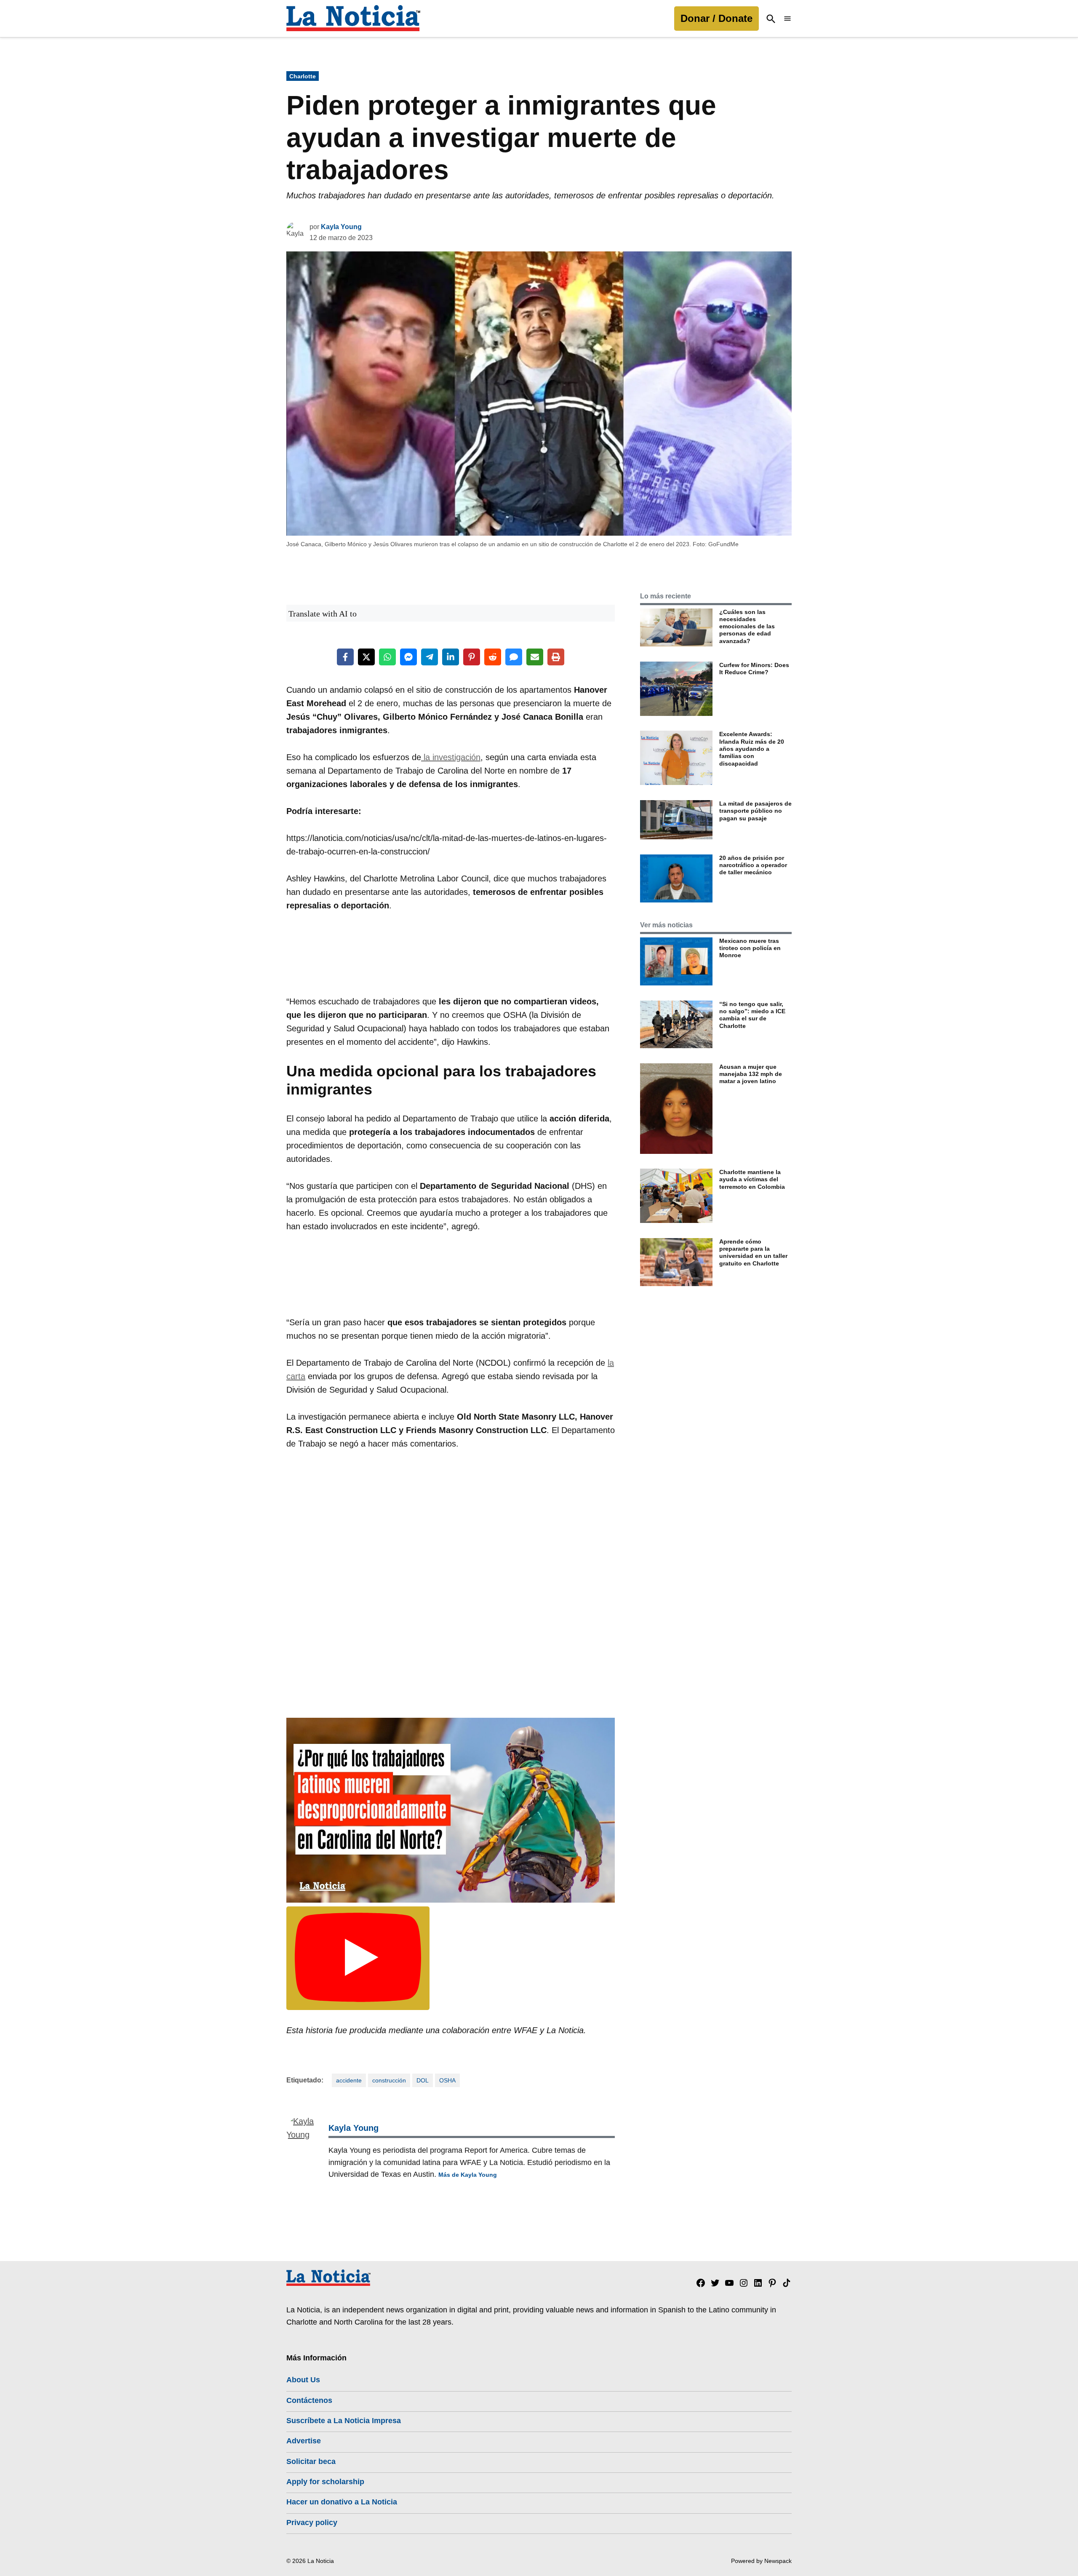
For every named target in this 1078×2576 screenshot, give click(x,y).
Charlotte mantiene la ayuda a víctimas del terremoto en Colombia (752, 1179)
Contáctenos (309, 2400)
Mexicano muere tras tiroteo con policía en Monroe (750, 948)
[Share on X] (366, 657)
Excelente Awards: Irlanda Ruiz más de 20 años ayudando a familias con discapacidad (752, 749)
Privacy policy (312, 2523)
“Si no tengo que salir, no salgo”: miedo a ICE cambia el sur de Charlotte (752, 1015)
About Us (303, 2380)
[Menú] (787, 19)
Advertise (304, 2441)
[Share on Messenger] (408, 657)
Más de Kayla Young (468, 2175)
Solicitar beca (311, 2461)
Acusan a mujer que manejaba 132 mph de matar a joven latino (751, 1074)
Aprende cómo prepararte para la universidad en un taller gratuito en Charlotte (753, 1252)
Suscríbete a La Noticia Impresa (344, 2421)
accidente (349, 2080)
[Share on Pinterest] (472, 657)
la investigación (451, 757)
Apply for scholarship (325, 2482)
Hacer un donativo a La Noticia (342, 2502)
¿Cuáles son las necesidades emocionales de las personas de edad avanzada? (747, 626)
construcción (389, 2080)
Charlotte (303, 76)
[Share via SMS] (514, 657)
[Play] (358, 1958)
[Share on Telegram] (430, 657)
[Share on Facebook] (345, 657)
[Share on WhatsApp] (387, 657)
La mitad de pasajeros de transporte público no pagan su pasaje (755, 811)
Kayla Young (341, 227)
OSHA (447, 2080)
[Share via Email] (535, 657)
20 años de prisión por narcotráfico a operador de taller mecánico (753, 865)
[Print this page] (556, 657)
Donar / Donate (716, 18)
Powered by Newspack (761, 2561)
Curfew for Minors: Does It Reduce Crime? (754, 669)
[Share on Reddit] (493, 657)
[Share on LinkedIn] (451, 657)
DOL (423, 2080)
